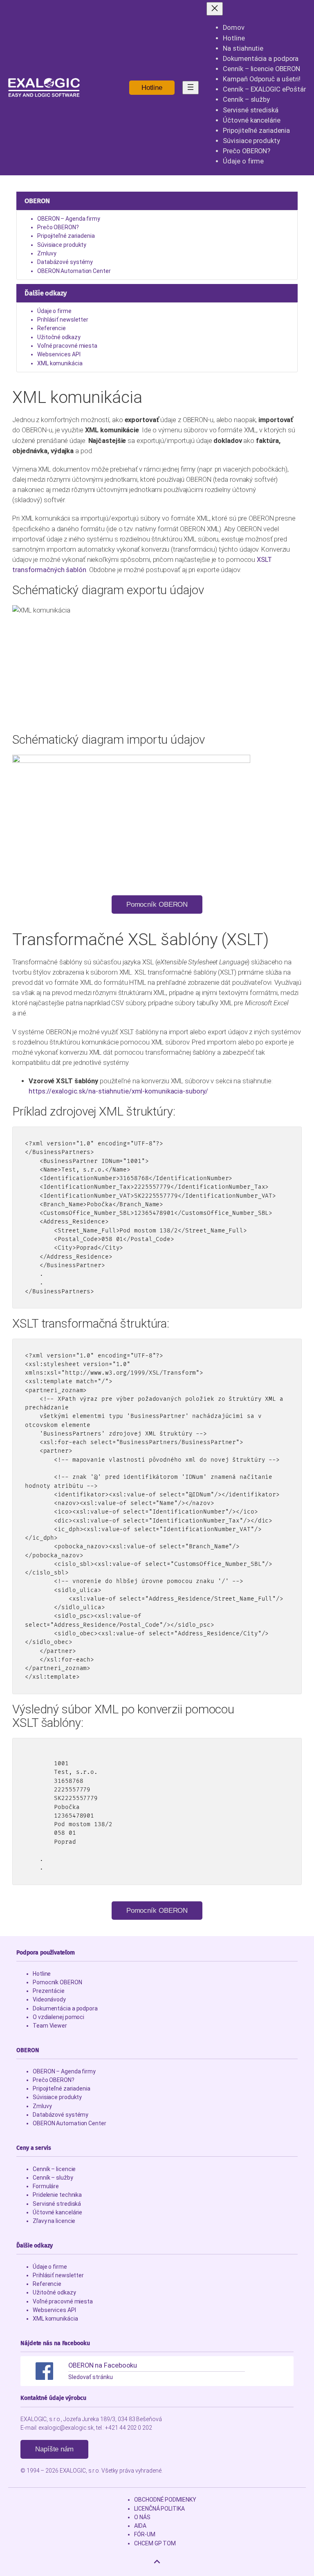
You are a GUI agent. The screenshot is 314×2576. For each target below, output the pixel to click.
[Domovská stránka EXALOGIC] (44, 87)
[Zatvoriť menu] (215, 9)
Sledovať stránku (90, 2377)
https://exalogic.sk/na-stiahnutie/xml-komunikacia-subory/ (118, 1091)
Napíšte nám (54, 2449)
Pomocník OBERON (157, 905)
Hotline (152, 88)
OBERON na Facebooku (103, 2365)
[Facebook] (44, 2371)
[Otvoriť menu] (191, 88)
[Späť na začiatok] (157, 2562)
